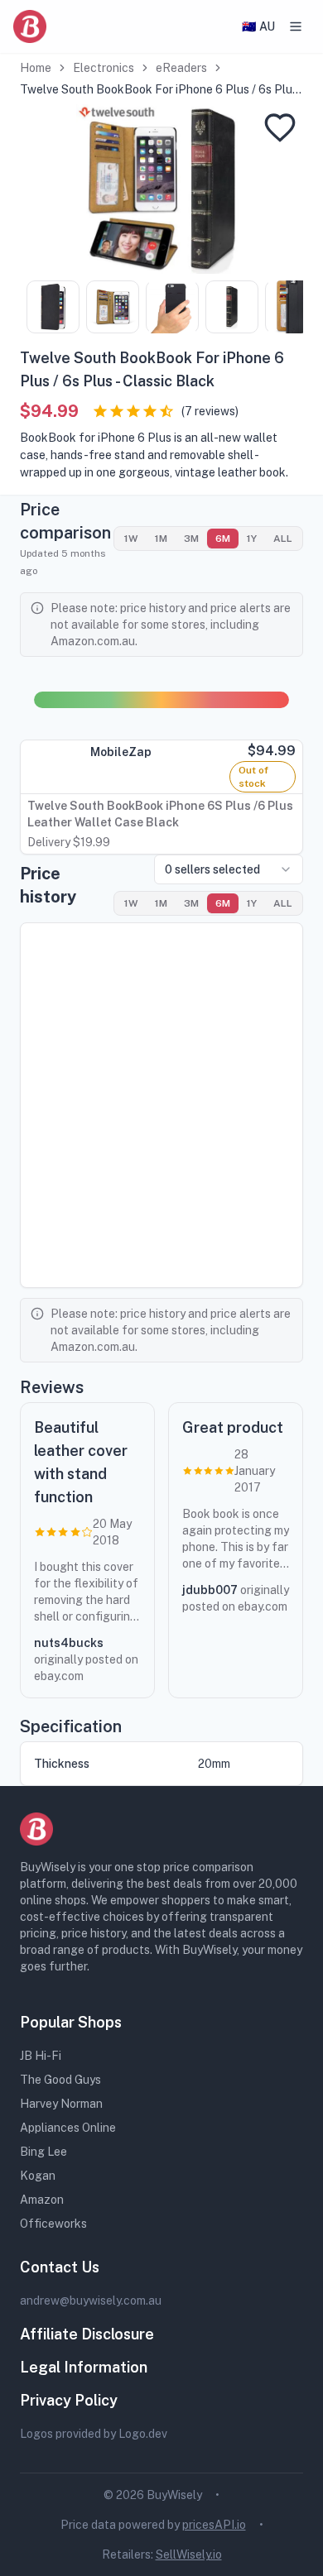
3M (191, 539)
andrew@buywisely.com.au (91, 2301)
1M (161, 539)
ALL (283, 539)
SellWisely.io (189, 2554)
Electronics (104, 68)
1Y (252, 539)
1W (131, 539)
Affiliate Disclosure (87, 2334)
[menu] (296, 26)
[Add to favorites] (280, 127)
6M (223, 539)
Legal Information (84, 2367)
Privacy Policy (69, 2400)
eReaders (181, 68)
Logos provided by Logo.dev (94, 2434)
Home (36, 68)
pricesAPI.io (214, 2525)
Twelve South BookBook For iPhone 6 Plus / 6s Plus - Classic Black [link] (161, 90)
